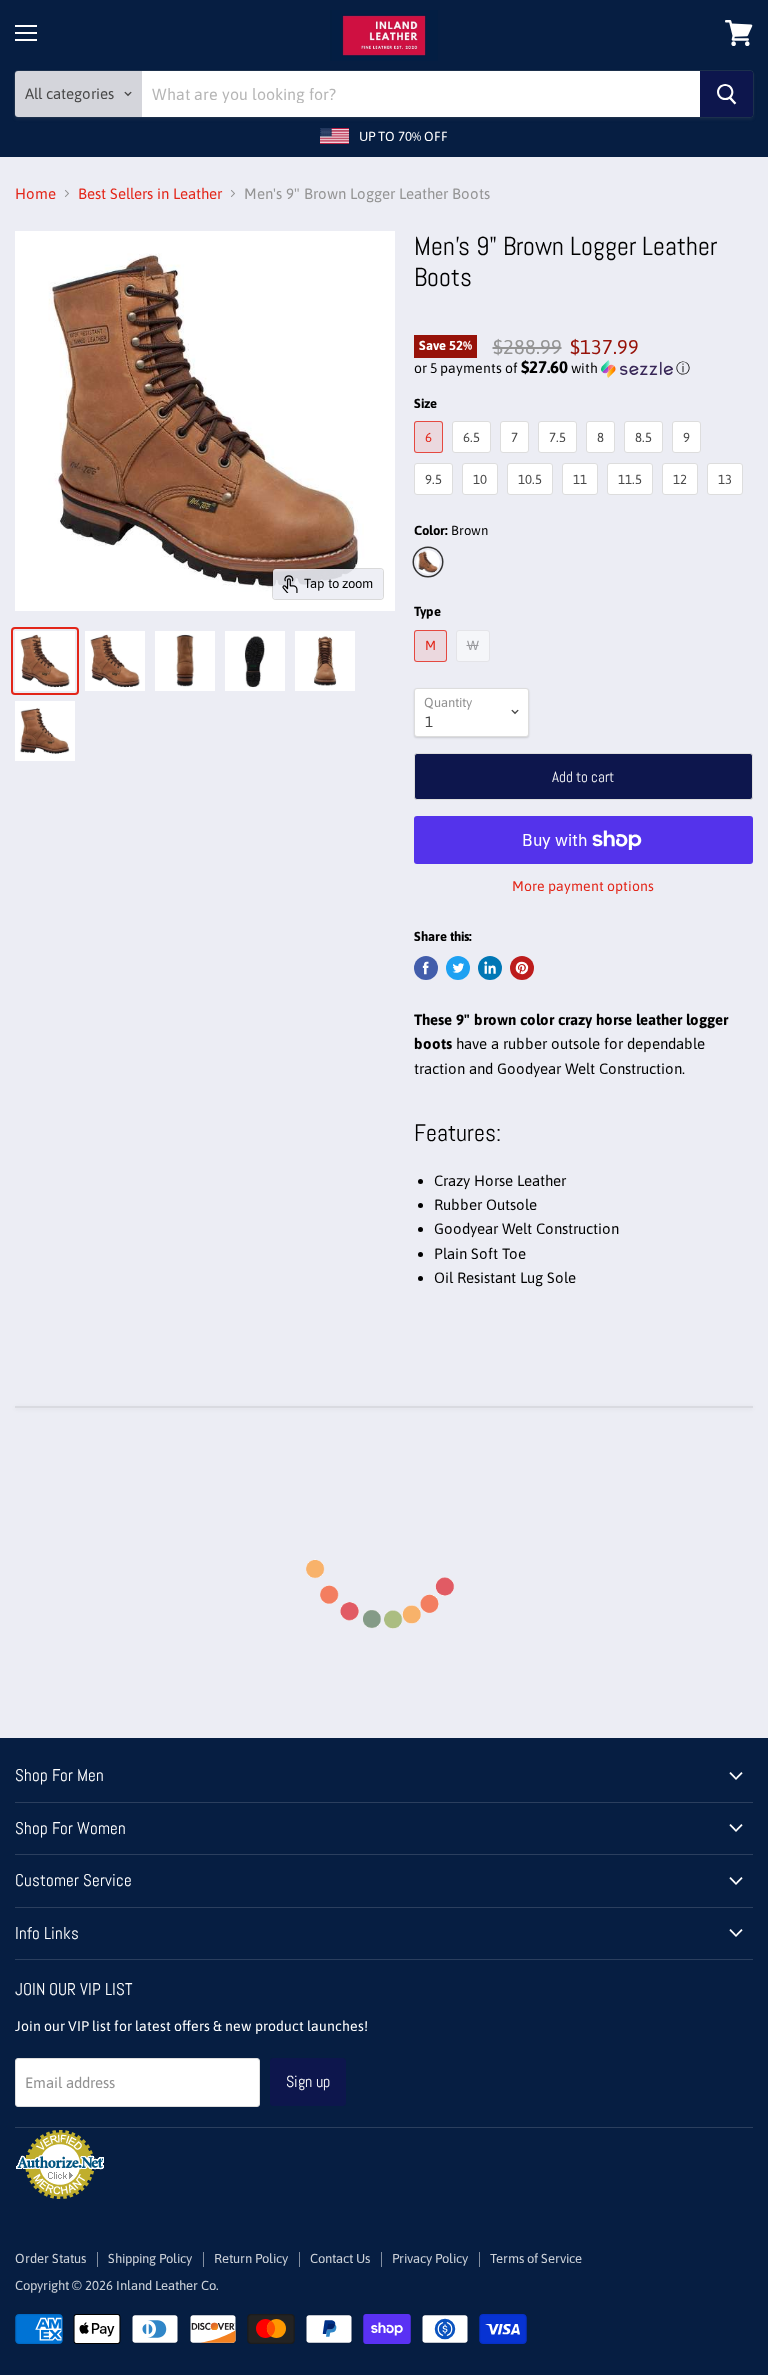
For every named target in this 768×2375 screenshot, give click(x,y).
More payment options (583, 886)
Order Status (50, 2258)
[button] (583, 368)
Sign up (308, 2081)
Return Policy (251, 2258)
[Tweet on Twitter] (458, 968)
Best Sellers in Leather (150, 193)
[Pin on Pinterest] (522, 968)
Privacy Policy (430, 2258)
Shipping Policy (150, 2258)
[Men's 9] (45, 661)
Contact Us (340, 2258)
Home (35, 193)
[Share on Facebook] (426, 968)
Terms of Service (536, 2258)
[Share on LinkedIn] (490, 968)
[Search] (726, 94)
